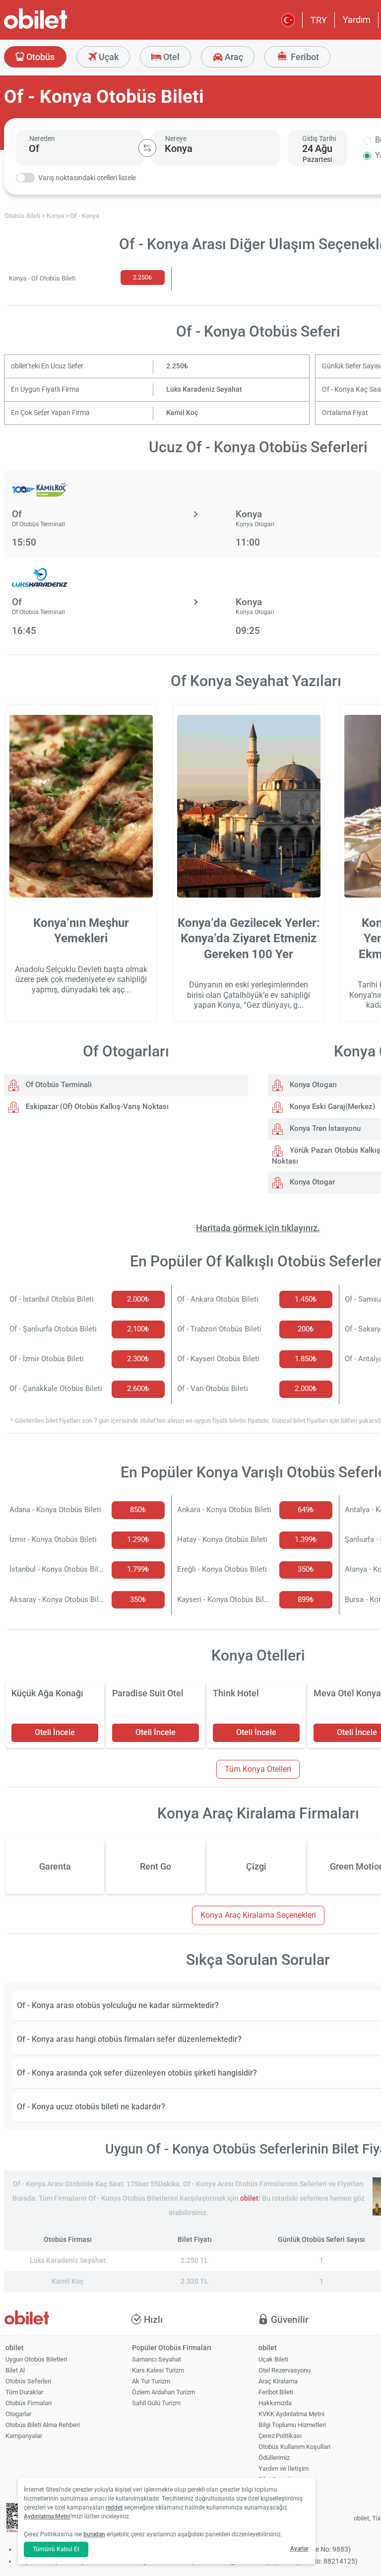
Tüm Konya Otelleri (258, 1769)
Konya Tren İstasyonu (324, 1128)
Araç (233, 57)
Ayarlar (299, 2549)
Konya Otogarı (312, 1085)
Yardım (357, 20)
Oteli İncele (55, 1732)
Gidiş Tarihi (319, 139)
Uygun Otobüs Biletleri (36, 2359)
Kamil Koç (182, 413)
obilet (249, 2198)
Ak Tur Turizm (151, 2381)
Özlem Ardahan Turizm (163, 2392)
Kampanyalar (24, 2436)
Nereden (42, 139)
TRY (319, 20)
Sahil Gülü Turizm (156, 2403)
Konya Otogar (311, 1182)
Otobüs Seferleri (28, 2381)
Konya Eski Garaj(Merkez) (331, 1107)
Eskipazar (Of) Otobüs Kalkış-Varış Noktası (96, 1107)
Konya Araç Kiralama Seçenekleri (258, 1915)
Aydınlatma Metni (47, 2516)
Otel (170, 57)
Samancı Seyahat (157, 2359)
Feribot (304, 57)
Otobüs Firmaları (29, 2403)
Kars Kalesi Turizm (158, 2370)
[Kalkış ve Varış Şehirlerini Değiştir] (147, 148)
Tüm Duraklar (24, 2392)
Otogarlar (18, 2414)
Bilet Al (15, 2370)
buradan (94, 2534)
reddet (114, 2507)
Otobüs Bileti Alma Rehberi (43, 2425)
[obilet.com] (60, 28)
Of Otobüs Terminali (58, 1085)
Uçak (108, 57)
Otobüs (39, 57)
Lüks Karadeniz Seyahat (204, 389)
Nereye (176, 139)
